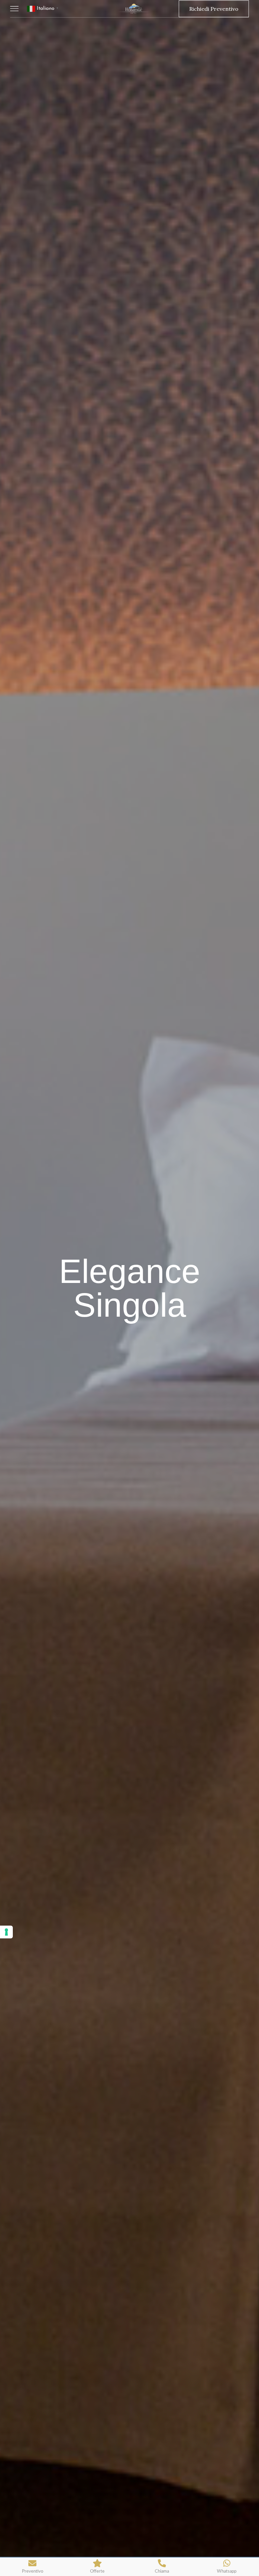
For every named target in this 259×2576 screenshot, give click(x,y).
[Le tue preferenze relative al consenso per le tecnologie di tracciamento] (6, 1932)
